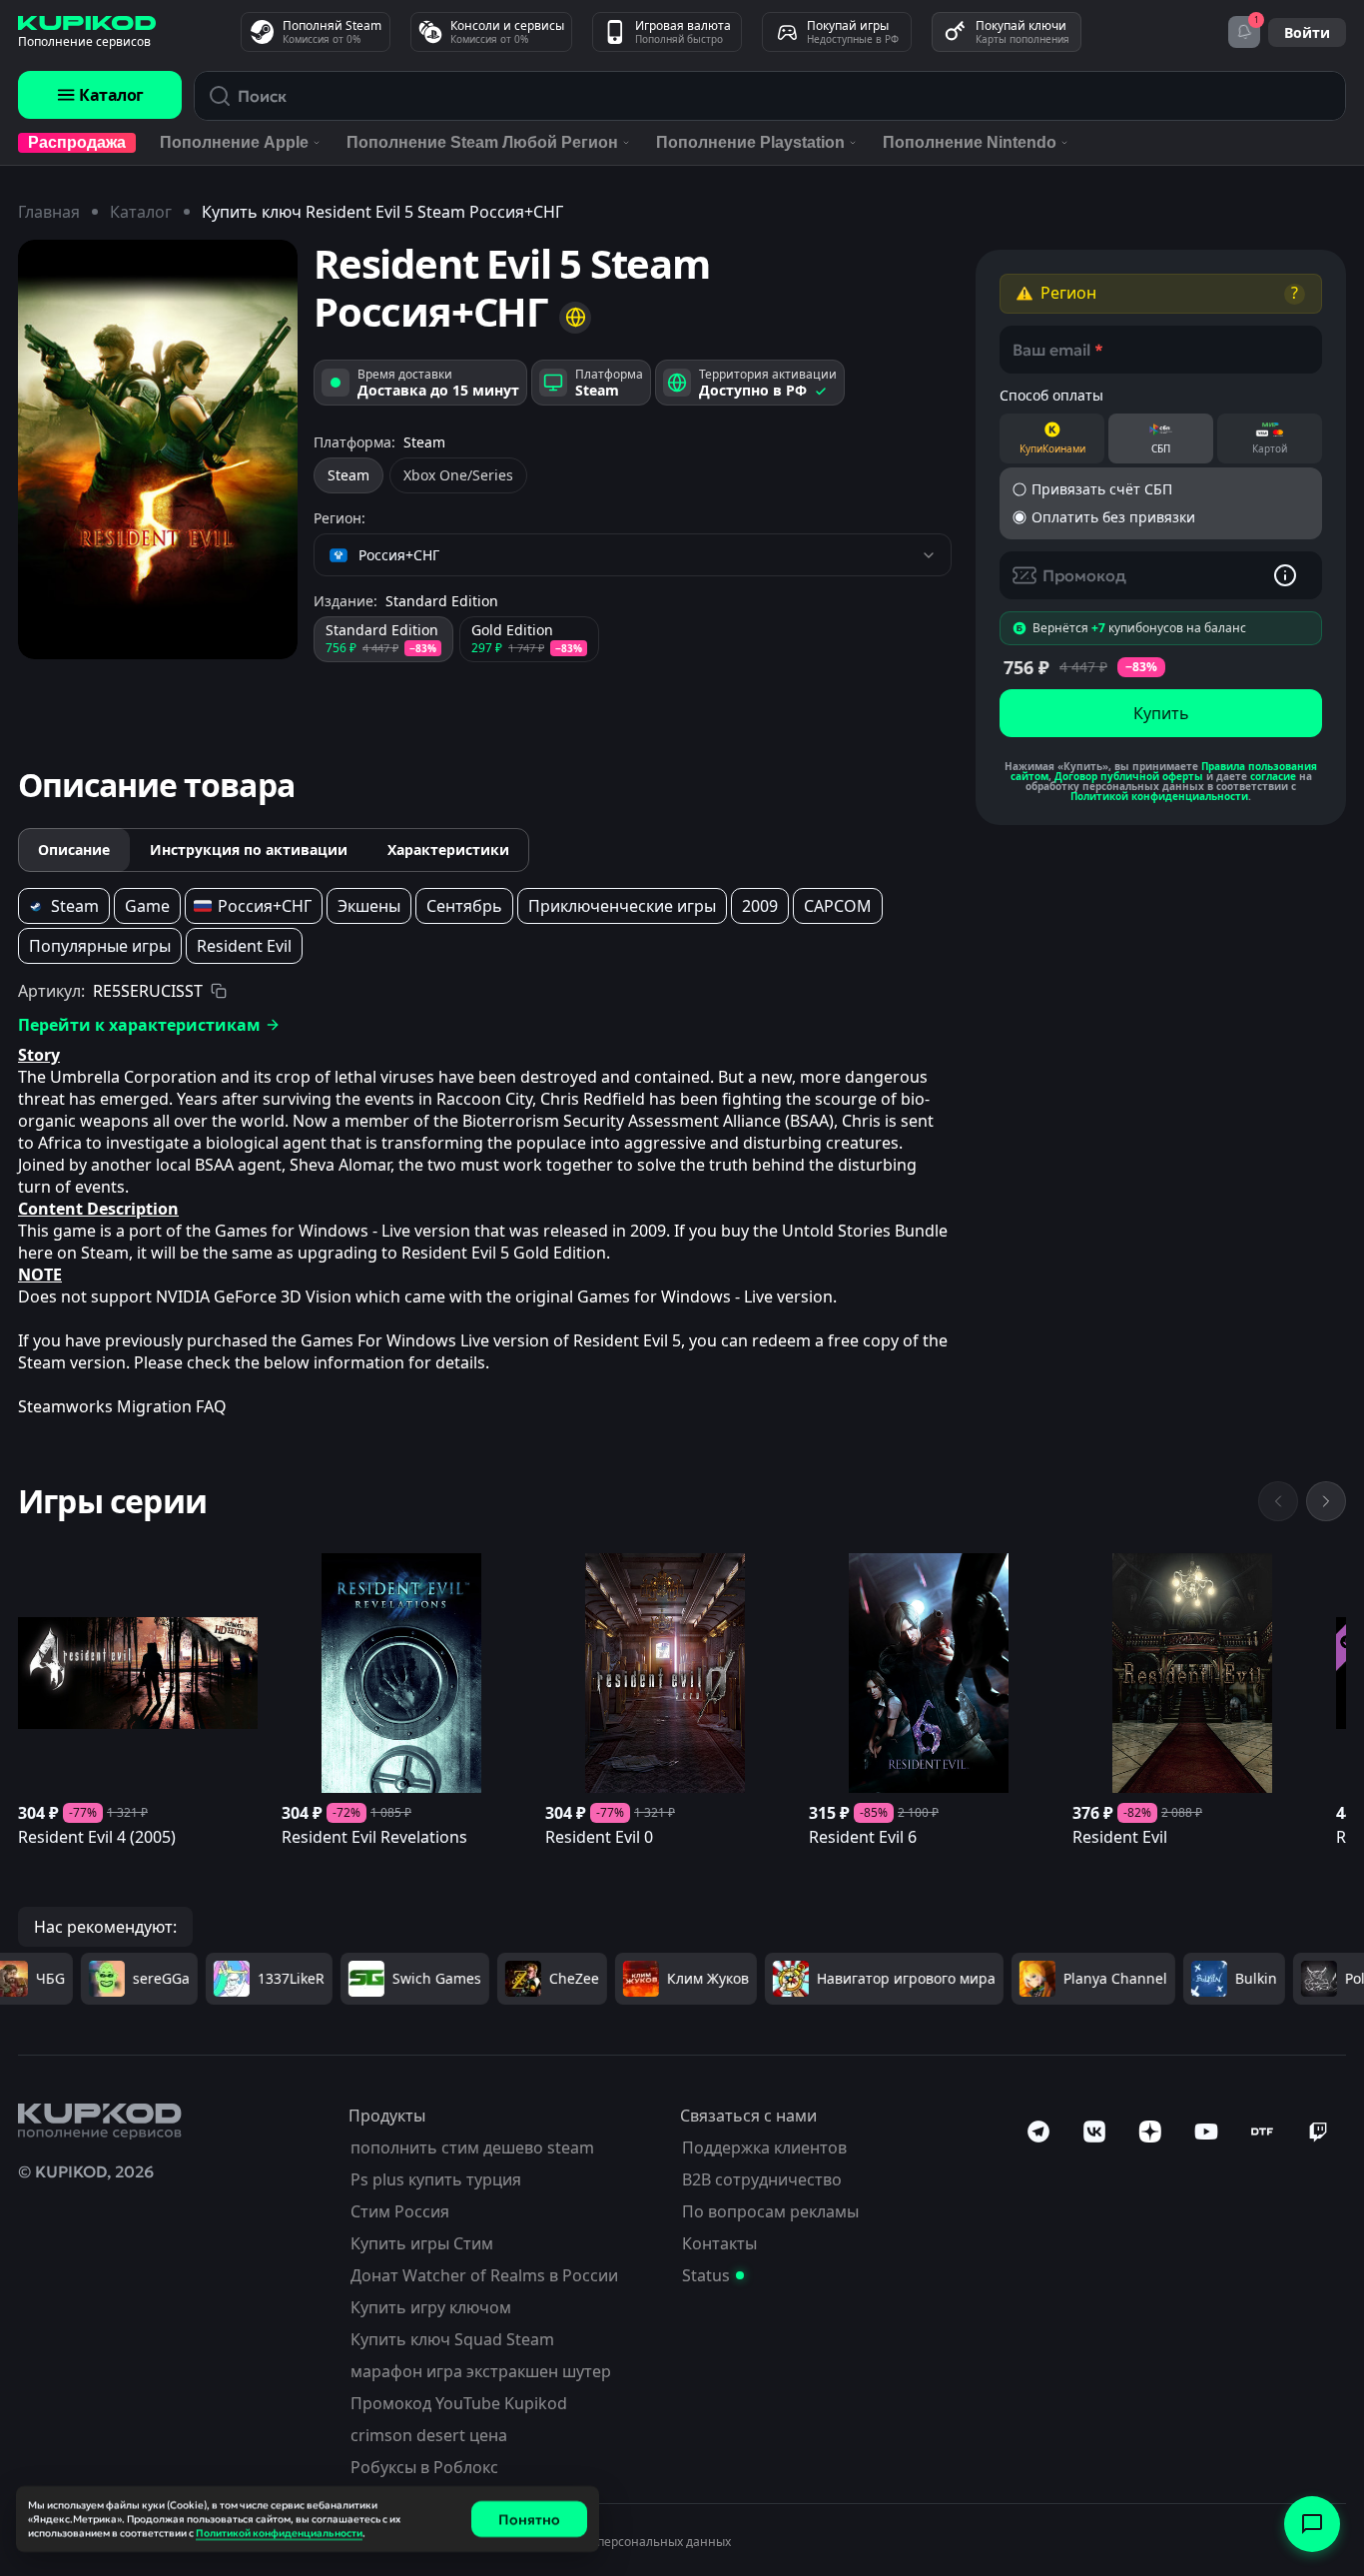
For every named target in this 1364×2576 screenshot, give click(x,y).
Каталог (111, 95)
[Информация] (1285, 575)
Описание (74, 850)
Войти (1307, 32)
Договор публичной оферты (1129, 776)
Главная (49, 212)
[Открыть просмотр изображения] (158, 449)
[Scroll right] (1326, 1501)
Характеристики (448, 850)
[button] (1161, 294)
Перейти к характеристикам (139, 1025)
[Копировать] (219, 991)
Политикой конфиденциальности (1159, 796)
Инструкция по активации (249, 850)
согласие (1273, 776)
